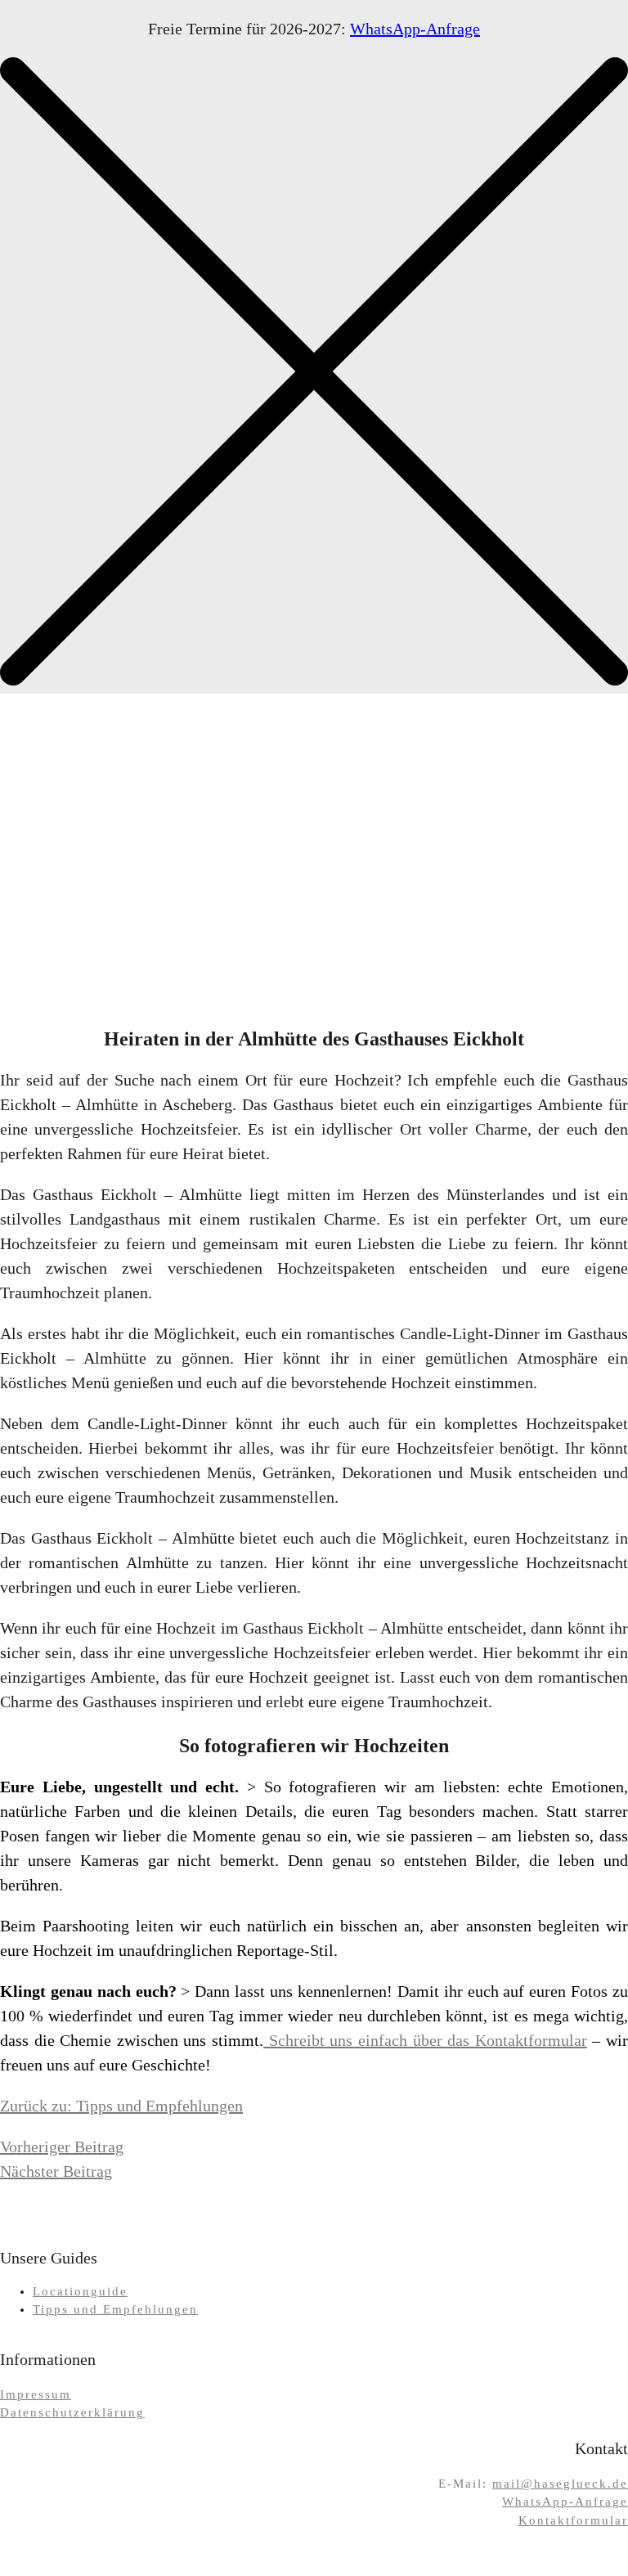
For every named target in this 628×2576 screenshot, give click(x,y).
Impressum (36, 2394)
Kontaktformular (573, 2520)
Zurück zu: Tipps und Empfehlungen (121, 2106)
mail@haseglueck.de (560, 2484)
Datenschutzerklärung (72, 2412)
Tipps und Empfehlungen (115, 2309)
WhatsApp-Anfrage (415, 29)
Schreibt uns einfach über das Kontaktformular (425, 2040)
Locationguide (80, 2291)
